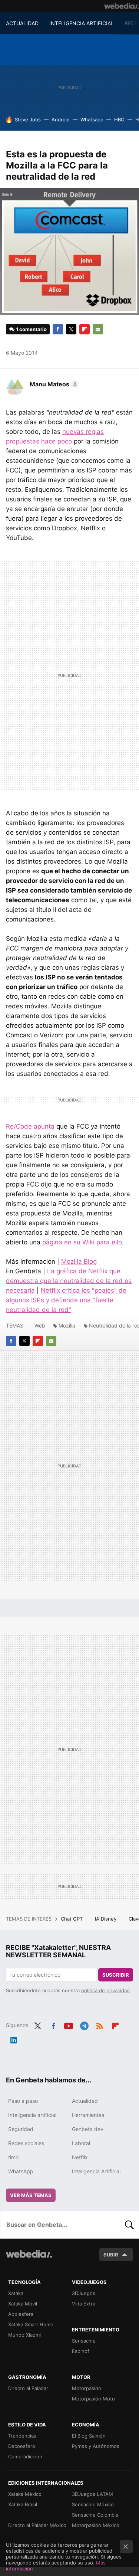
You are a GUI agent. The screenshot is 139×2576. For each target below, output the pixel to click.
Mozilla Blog (79, 1261)
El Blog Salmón (89, 2436)
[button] (53, 384)
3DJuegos (84, 2293)
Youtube (69, 2025)
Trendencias (22, 2436)
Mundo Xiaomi (24, 2335)
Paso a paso (23, 2101)
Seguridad (21, 2129)
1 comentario (31, 329)
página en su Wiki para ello (82, 1242)
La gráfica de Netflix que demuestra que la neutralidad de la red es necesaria (69, 1281)
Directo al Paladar (28, 2388)
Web (40, 1325)
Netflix (80, 2157)
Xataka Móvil (23, 2304)
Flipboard (85, 329)
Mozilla (67, 1325)
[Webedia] (122, 6)
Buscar (129, 2225)
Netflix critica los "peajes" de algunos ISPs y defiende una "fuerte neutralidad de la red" (66, 1300)
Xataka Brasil (23, 2504)
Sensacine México (93, 2504)
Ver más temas (31, 2195)
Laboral (81, 2143)
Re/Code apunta (30, 1126)
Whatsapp (92, 120)
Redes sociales (26, 2143)
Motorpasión (87, 2388)
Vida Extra (84, 2304)
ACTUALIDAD (22, 23)
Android (61, 120)
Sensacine (84, 2341)
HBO (119, 120)
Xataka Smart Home (31, 2324)
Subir (111, 2255)
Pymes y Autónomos (96, 2446)
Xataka (16, 2293)
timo (13, 2157)
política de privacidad (105, 1990)
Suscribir (116, 1975)
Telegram (84, 2025)
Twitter (71, 329)
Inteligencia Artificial (96, 2171)
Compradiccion (25, 2456)
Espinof (81, 2351)
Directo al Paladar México (37, 2525)
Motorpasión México (96, 2525)
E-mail (98, 329)
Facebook (58, 329)
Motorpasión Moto (93, 2399)
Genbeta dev (88, 2129)
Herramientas (88, 2115)
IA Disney (106, 1919)
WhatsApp (21, 2171)
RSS (100, 2025)
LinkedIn (14, 2039)
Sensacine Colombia (95, 2515)
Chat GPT (72, 1919)
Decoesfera (21, 2446)
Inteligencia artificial (32, 2115)
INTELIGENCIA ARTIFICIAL (82, 23)
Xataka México (25, 2494)
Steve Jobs (28, 120)
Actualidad (85, 2101)
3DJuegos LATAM (92, 2494)
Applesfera (21, 2314)
